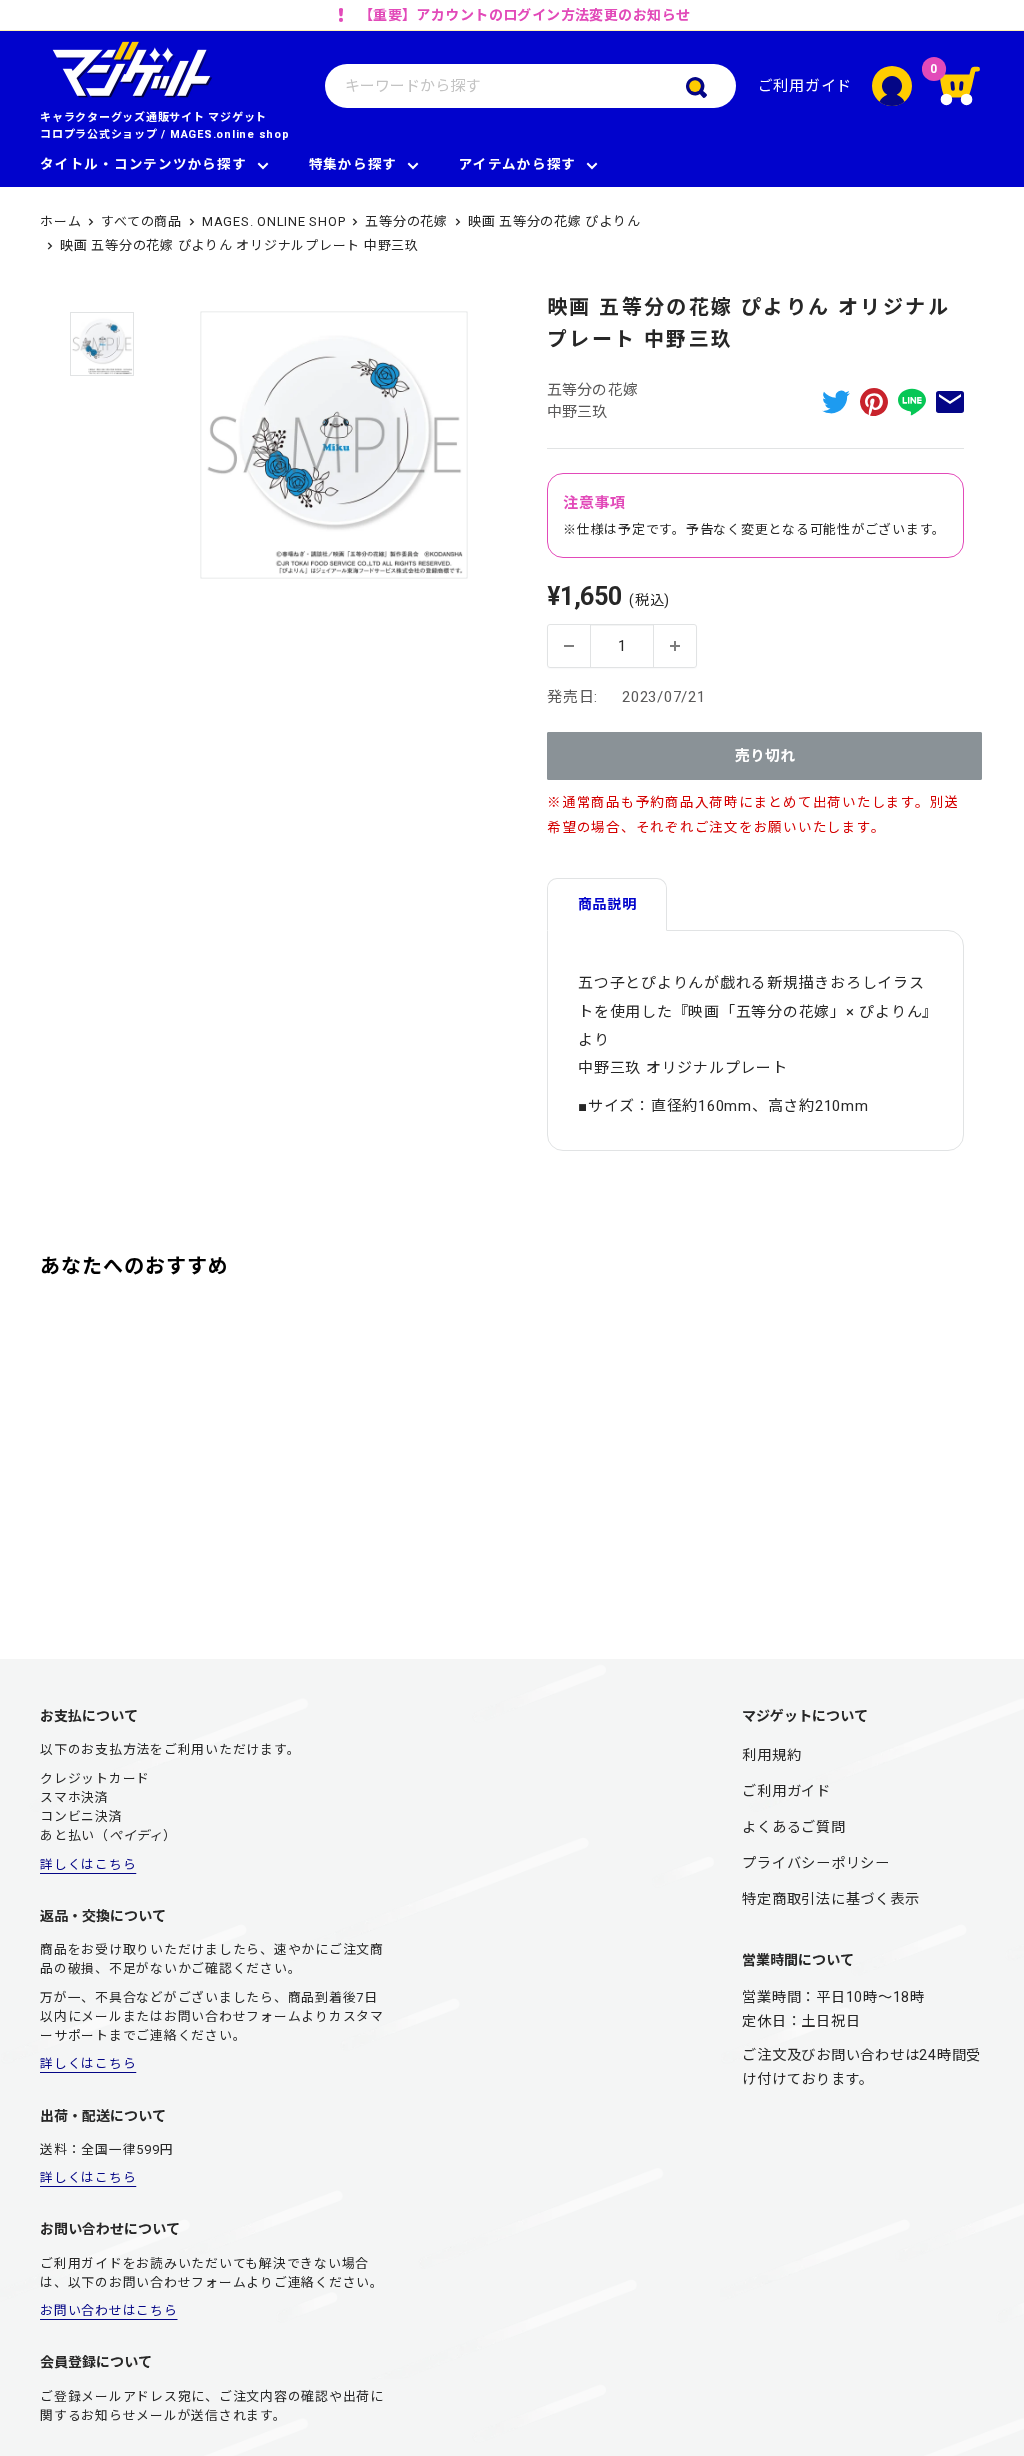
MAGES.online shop (230, 134)
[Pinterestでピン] (874, 401)
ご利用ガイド (805, 86)
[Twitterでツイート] (836, 401)
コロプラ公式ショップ (99, 134)
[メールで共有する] (950, 401)
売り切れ (765, 756)
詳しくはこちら (88, 1864)
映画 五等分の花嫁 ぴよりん (554, 221)
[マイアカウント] (892, 86)
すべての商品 (141, 221)
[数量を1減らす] (569, 646)
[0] (961, 86)
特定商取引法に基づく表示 (830, 1899)
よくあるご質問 (793, 1827)
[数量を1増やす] (675, 646)
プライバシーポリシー (816, 1863)
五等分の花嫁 (406, 221)
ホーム (60, 221)
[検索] (711, 86)
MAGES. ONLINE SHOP (274, 221)
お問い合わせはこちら (109, 2310)
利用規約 (771, 1755)
